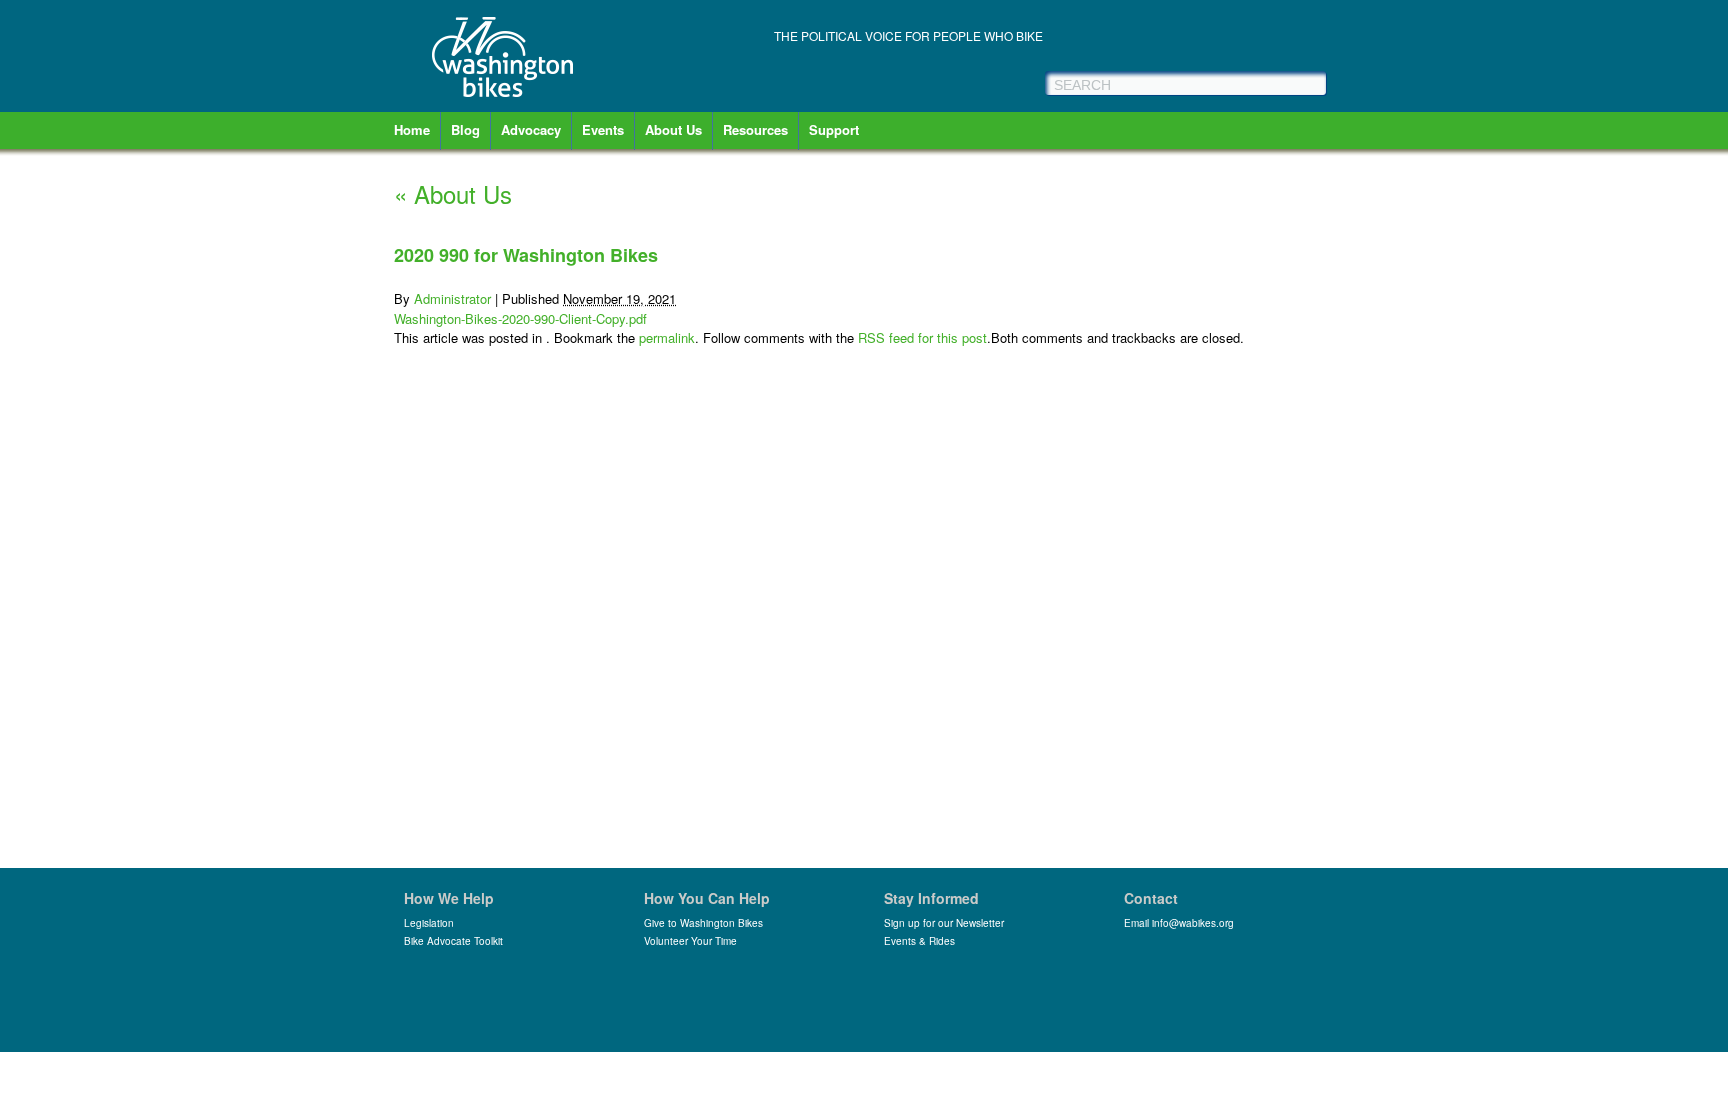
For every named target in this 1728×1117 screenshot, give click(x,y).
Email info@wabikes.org (1179, 923)
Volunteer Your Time (690, 941)
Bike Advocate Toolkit (453, 941)
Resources (755, 129)
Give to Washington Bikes (703, 923)
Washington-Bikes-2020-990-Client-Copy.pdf (520, 318)
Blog (465, 129)
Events (603, 129)
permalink (667, 337)
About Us (673, 129)
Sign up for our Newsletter (944, 923)
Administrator (452, 298)
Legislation (429, 923)
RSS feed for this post (922, 337)
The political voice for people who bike (908, 35)
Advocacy (531, 129)
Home (412, 129)
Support (834, 129)
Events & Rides (919, 941)
